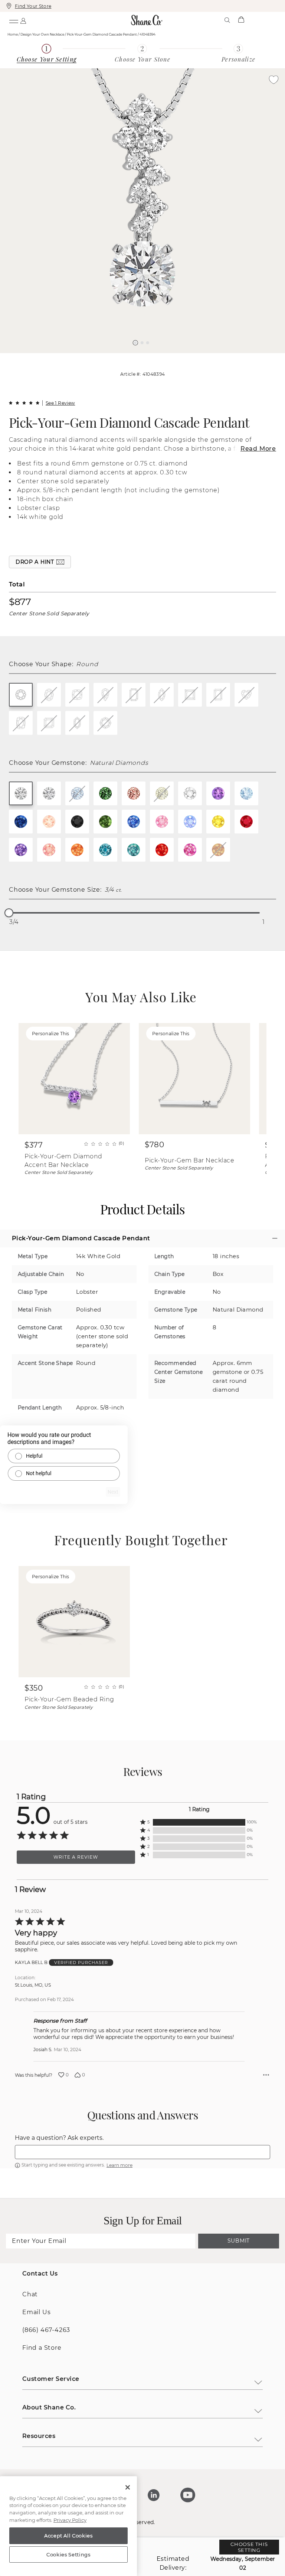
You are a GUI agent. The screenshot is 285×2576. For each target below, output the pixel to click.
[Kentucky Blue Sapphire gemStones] (134, 822)
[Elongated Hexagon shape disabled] (77, 723)
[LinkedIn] (154, 2495)
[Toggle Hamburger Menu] (13, 20)
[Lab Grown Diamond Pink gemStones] (134, 793)
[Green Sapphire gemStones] (105, 822)
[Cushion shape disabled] (77, 695)
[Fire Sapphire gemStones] (162, 850)
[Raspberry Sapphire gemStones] (190, 850)
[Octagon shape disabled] (105, 723)
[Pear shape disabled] (105, 695)
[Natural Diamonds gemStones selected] (21, 793)
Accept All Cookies (68, 2536)
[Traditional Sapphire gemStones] (21, 822)
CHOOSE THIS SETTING (249, 2547)
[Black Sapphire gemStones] (77, 822)
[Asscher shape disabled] (49, 723)
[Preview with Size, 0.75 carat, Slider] (9, 913)
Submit (239, 2241)
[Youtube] (188, 2495)
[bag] (241, 20)
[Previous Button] (139, 357)
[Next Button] (146, 357)
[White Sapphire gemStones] (190, 793)
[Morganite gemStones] (49, 822)
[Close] (128, 2487)
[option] (142, 211)
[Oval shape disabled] (49, 695)
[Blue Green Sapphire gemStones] (134, 850)
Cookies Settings (68, 2554)
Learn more (119, 2165)
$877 (20, 602)
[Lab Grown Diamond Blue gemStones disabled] (77, 793)
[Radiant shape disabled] (218, 695)
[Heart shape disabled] (246, 695)
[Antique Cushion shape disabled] (21, 723)
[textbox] (142, 2152)
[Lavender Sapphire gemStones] (21, 850)
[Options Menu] (266, 2075)
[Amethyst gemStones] (218, 793)
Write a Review (76, 1857)
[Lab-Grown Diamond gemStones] (49, 793)
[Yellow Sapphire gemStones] (218, 822)
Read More (258, 449)
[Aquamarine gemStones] (246, 793)
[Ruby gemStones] (246, 822)
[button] (135, 343)
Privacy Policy (70, 2520)
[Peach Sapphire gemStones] (49, 850)
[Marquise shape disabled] (162, 695)
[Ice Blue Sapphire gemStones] (190, 822)
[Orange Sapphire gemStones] (77, 850)
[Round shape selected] (21, 695)
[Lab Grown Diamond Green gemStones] (105, 793)
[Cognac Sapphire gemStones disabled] (218, 850)
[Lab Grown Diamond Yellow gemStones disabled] (162, 793)
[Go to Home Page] (147, 20)
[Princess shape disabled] (190, 695)
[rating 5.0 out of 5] (24, 403)
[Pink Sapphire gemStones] (162, 822)
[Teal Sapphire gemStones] (105, 850)
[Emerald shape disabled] (134, 695)
